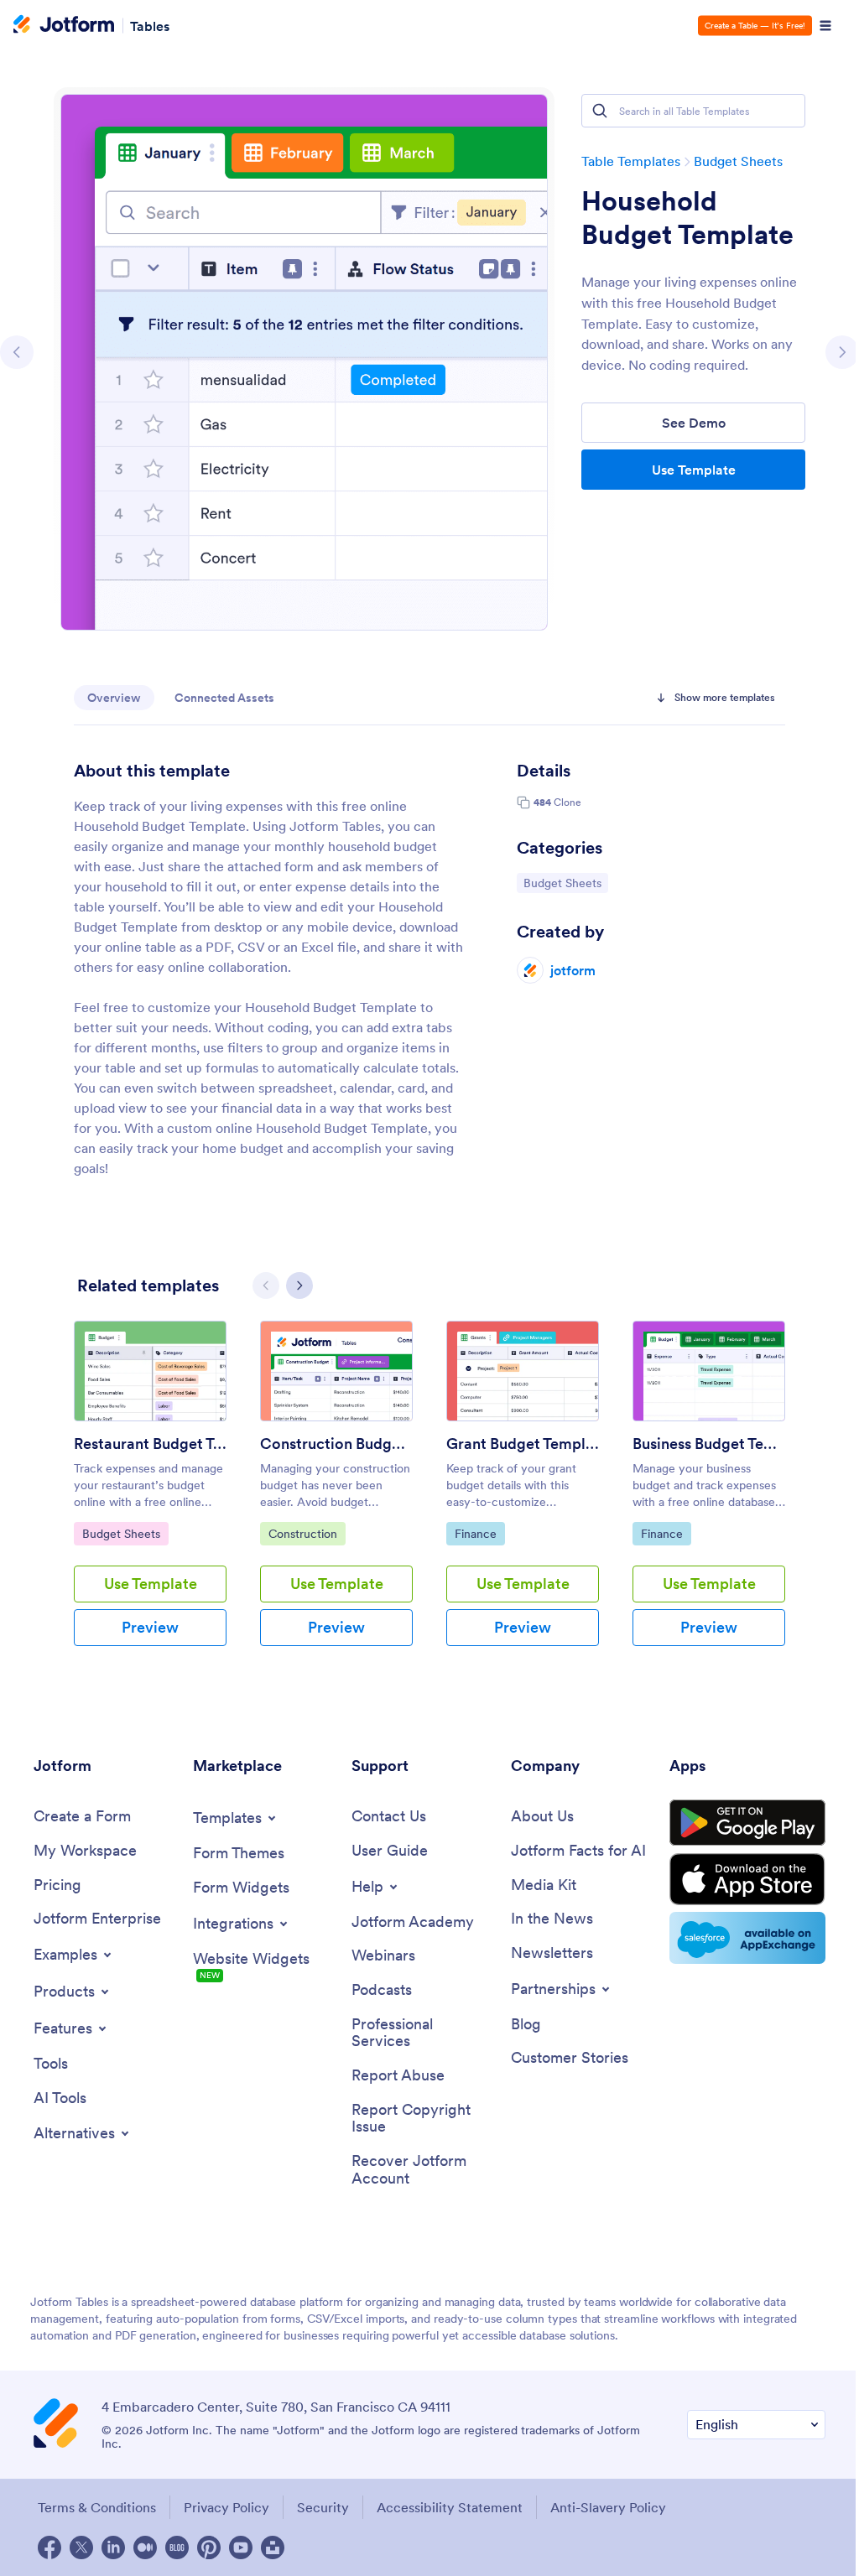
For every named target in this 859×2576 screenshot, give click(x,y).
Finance (479, 1533)
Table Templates (631, 161)
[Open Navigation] (825, 26)
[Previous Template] (17, 352)
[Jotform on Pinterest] (209, 2547)
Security (323, 2507)
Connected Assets (224, 698)
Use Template (694, 470)
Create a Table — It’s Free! (755, 26)
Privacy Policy (226, 2507)
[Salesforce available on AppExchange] (747, 1938)
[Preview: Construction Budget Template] (336, 1371)
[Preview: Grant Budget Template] (523, 1371)
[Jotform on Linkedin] (113, 2547)
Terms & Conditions (97, 2507)
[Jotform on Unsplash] (273, 2547)
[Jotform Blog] (177, 2547)
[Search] (600, 111)
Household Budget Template (687, 218)
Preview (150, 1627)
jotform (573, 970)
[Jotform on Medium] (145, 2547)
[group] (150, 1497)
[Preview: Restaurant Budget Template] (150, 1371)
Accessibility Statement (450, 2507)
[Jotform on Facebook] (49, 2547)
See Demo (694, 423)
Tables (150, 25)
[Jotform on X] (81, 2547)
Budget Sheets (738, 161)
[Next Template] (842, 352)
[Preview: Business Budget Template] (709, 1371)
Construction (307, 1533)
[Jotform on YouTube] (241, 2547)
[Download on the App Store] (747, 1879)
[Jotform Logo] (64, 26)
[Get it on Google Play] (747, 1823)
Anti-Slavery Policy (608, 2507)
